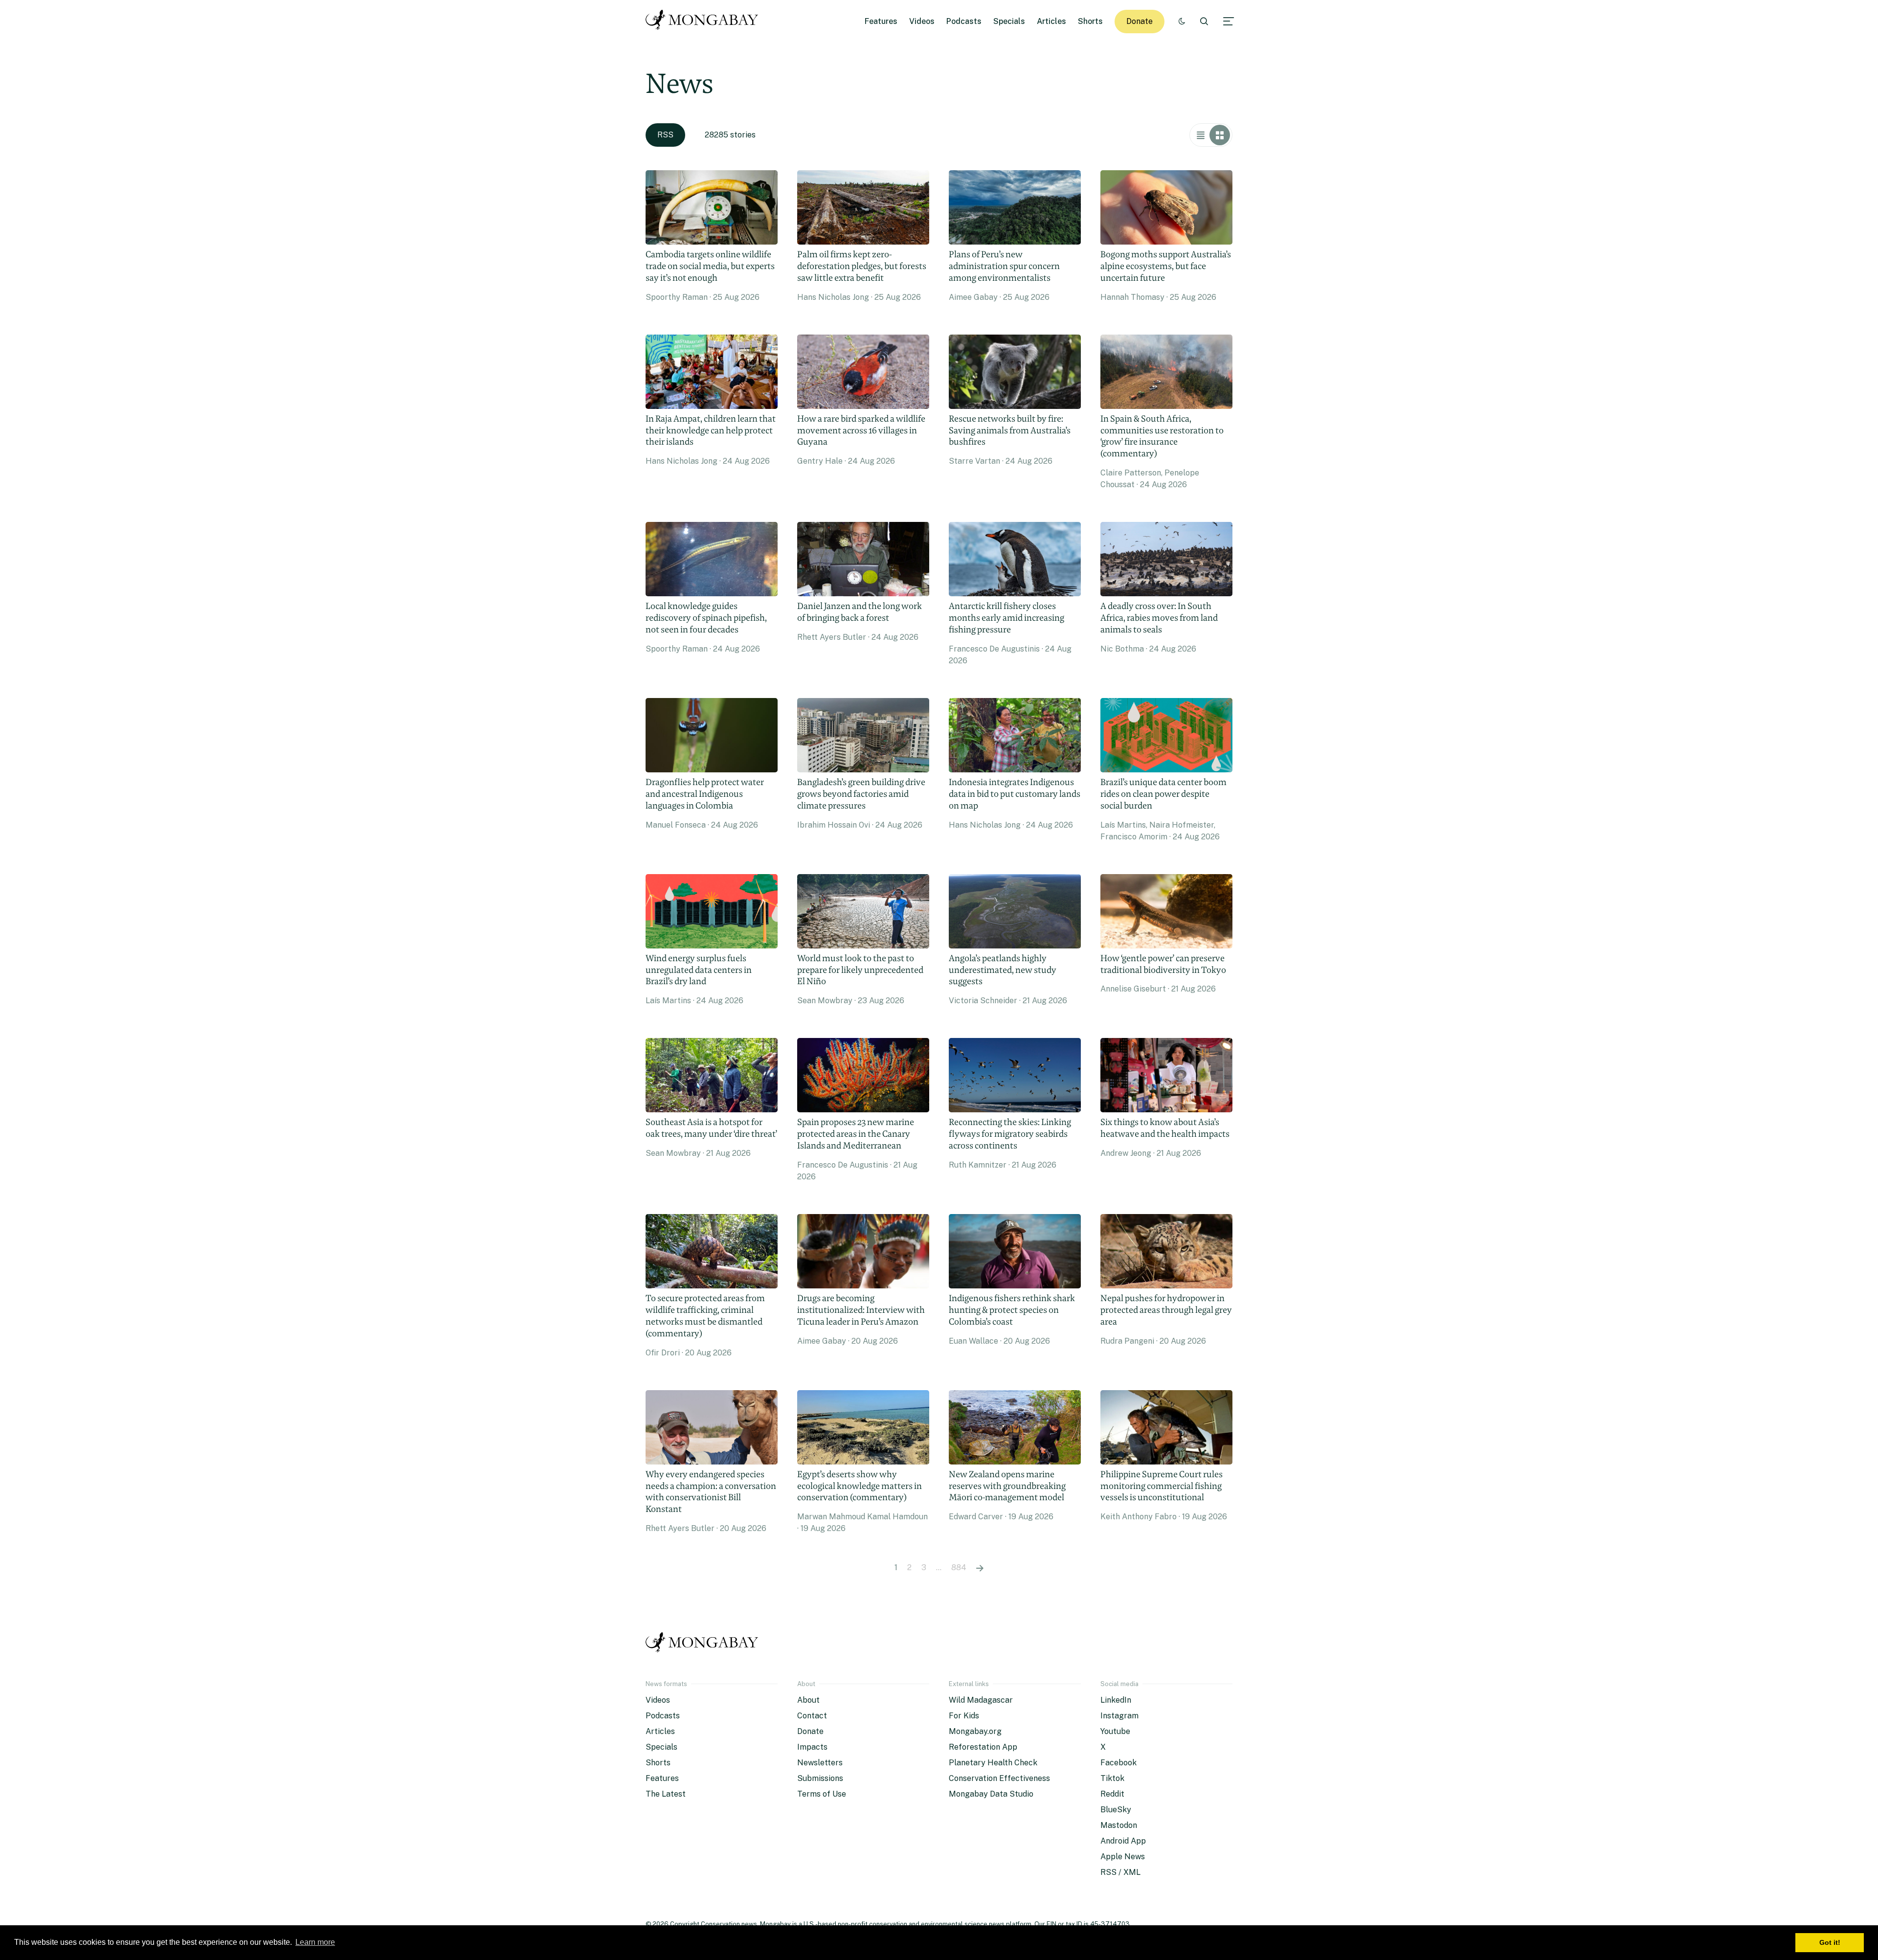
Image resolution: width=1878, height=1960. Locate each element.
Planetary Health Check (993, 1763)
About (808, 1700)
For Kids (964, 1716)
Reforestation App (983, 1747)
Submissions (820, 1778)
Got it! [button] (1830, 1942)
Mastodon (1119, 1825)
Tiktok (1112, 1778)
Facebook (1118, 1763)
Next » (980, 1568)
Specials (1009, 21)
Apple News (1123, 1857)
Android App (1123, 1841)
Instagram (1119, 1716)
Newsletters (820, 1763)
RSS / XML (1120, 1872)
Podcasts (964, 21)
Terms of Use (822, 1794)
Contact (812, 1716)
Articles (1051, 21)
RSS (665, 135)
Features (881, 21)
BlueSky (1116, 1810)
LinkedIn (1116, 1700)
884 (959, 1567)
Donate (1140, 21)
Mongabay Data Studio (991, 1794)
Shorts (1090, 21)
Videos (922, 21)
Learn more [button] (315, 1942)
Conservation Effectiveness (999, 1778)
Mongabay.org (975, 1731)
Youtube (1115, 1731)
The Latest (666, 1794)
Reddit (1112, 1794)
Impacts (812, 1747)
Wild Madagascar (981, 1700)
